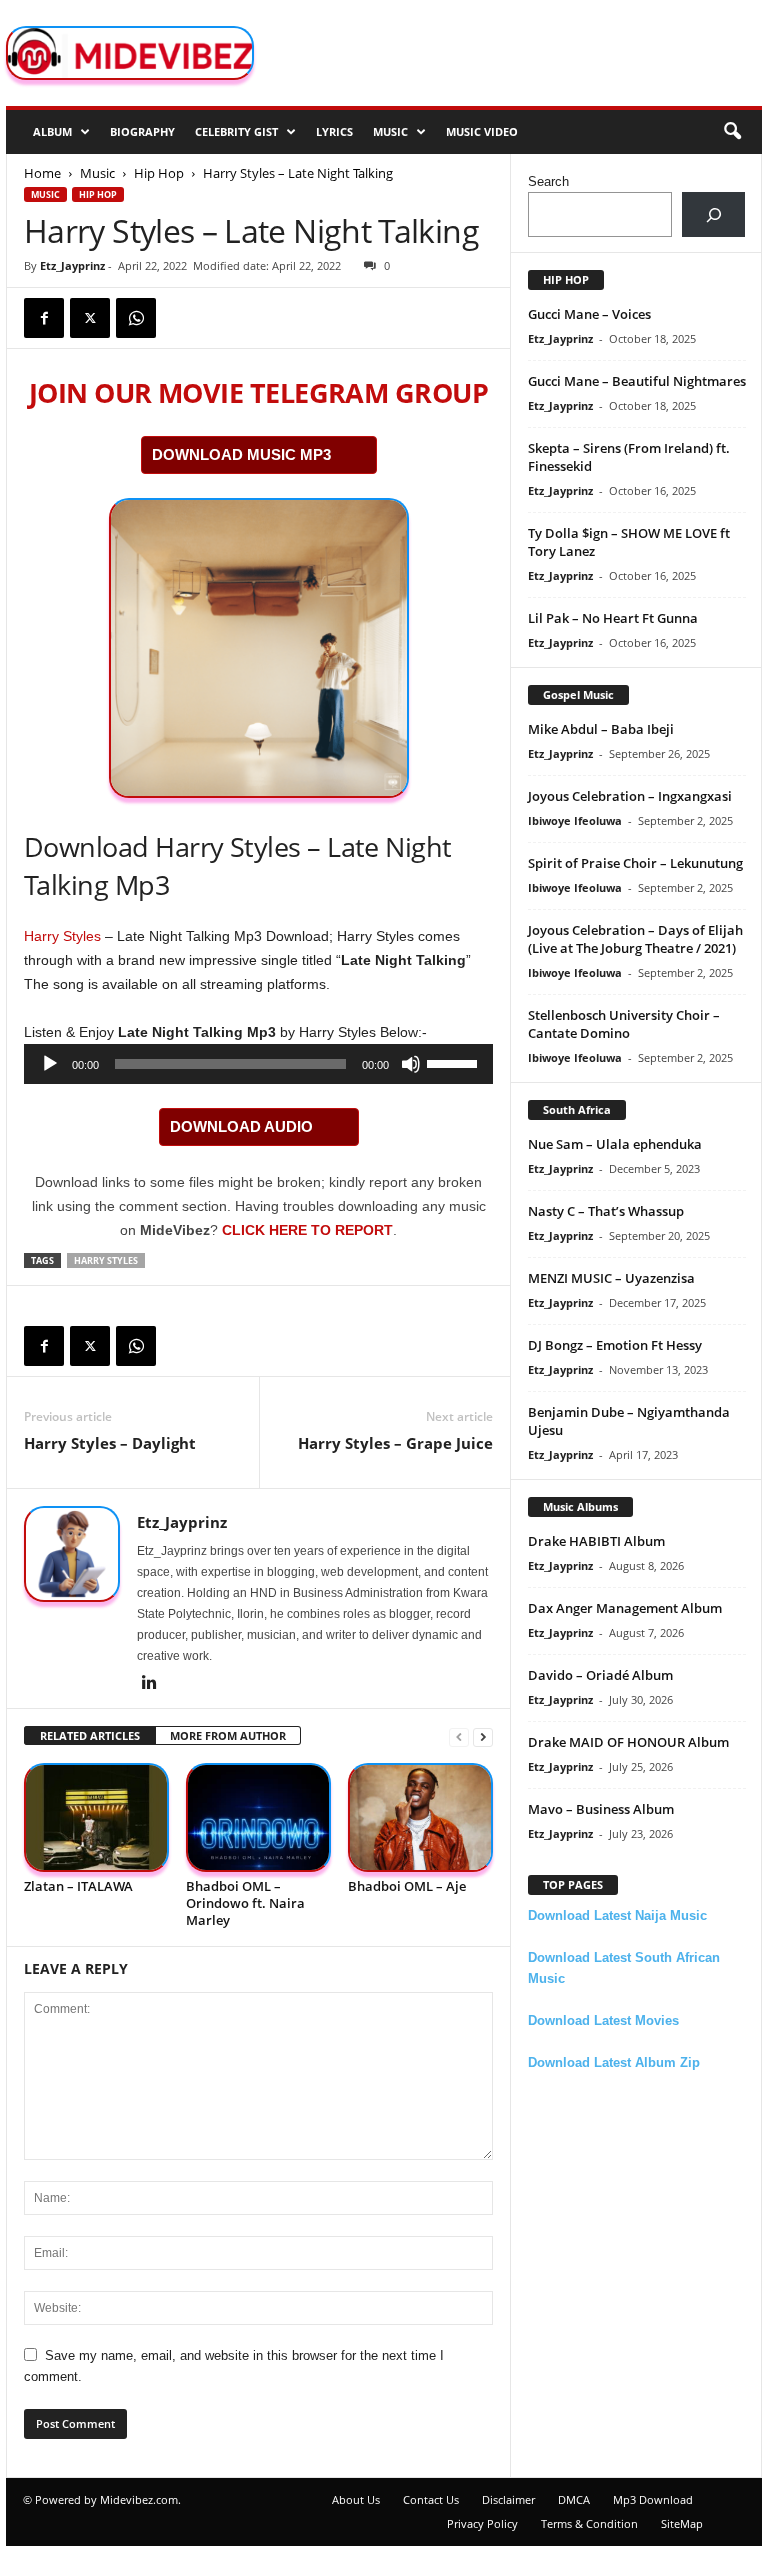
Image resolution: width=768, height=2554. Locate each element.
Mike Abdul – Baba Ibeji (601, 729)
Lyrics (334, 131)
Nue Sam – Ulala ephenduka (615, 1144)
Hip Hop (159, 173)
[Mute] (411, 1064)
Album (52, 131)
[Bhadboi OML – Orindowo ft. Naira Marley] (258, 1817)
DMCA (574, 2499)
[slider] (455, 1062)
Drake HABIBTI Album (596, 1541)
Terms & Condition (589, 2523)
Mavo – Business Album (601, 1809)
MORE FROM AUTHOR (228, 1735)
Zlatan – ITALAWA (78, 1886)
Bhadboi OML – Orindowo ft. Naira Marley (245, 1903)
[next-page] (483, 1736)
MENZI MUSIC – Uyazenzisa (611, 1278)
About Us (356, 2499)
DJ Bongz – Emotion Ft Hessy (615, 1345)
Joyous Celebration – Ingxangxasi (630, 796)
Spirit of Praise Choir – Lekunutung (635, 863)
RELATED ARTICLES (90, 1735)
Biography (142, 131)
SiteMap (682, 2523)
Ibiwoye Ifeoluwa (575, 820)
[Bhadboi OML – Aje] (420, 1817)
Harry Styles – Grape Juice (395, 1443)
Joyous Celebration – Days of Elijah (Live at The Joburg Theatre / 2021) (635, 939)
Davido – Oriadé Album (600, 1675)
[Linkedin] (149, 1684)
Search (548, 181)
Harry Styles (62, 936)
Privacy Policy (482, 2523)
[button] (732, 132)
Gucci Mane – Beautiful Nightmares (637, 381)
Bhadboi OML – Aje (407, 1886)
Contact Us (431, 2499)
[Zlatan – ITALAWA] (96, 1817)
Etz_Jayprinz (72, 265)
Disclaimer (508, 2499)
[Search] (713, 214)
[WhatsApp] (136, 318)
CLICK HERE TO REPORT (307, 1230)
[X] (90, 318)
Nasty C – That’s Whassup (606, 1211)
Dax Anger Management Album (625, 1608)
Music (390, 131)
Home (42, 173)
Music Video (482, 131)
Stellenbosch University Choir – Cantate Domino (624, 1024)
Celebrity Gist (236, 131)
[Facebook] (44, 318)
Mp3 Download (653, 2499)
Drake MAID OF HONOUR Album (628, 1742)
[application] (258, 1064)
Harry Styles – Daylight (110, 1443)
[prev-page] (459, 1736)
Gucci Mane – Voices (589, 314)
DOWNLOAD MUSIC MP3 (241, 454)
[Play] (50, 1064)
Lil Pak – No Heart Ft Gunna (613, 618)
